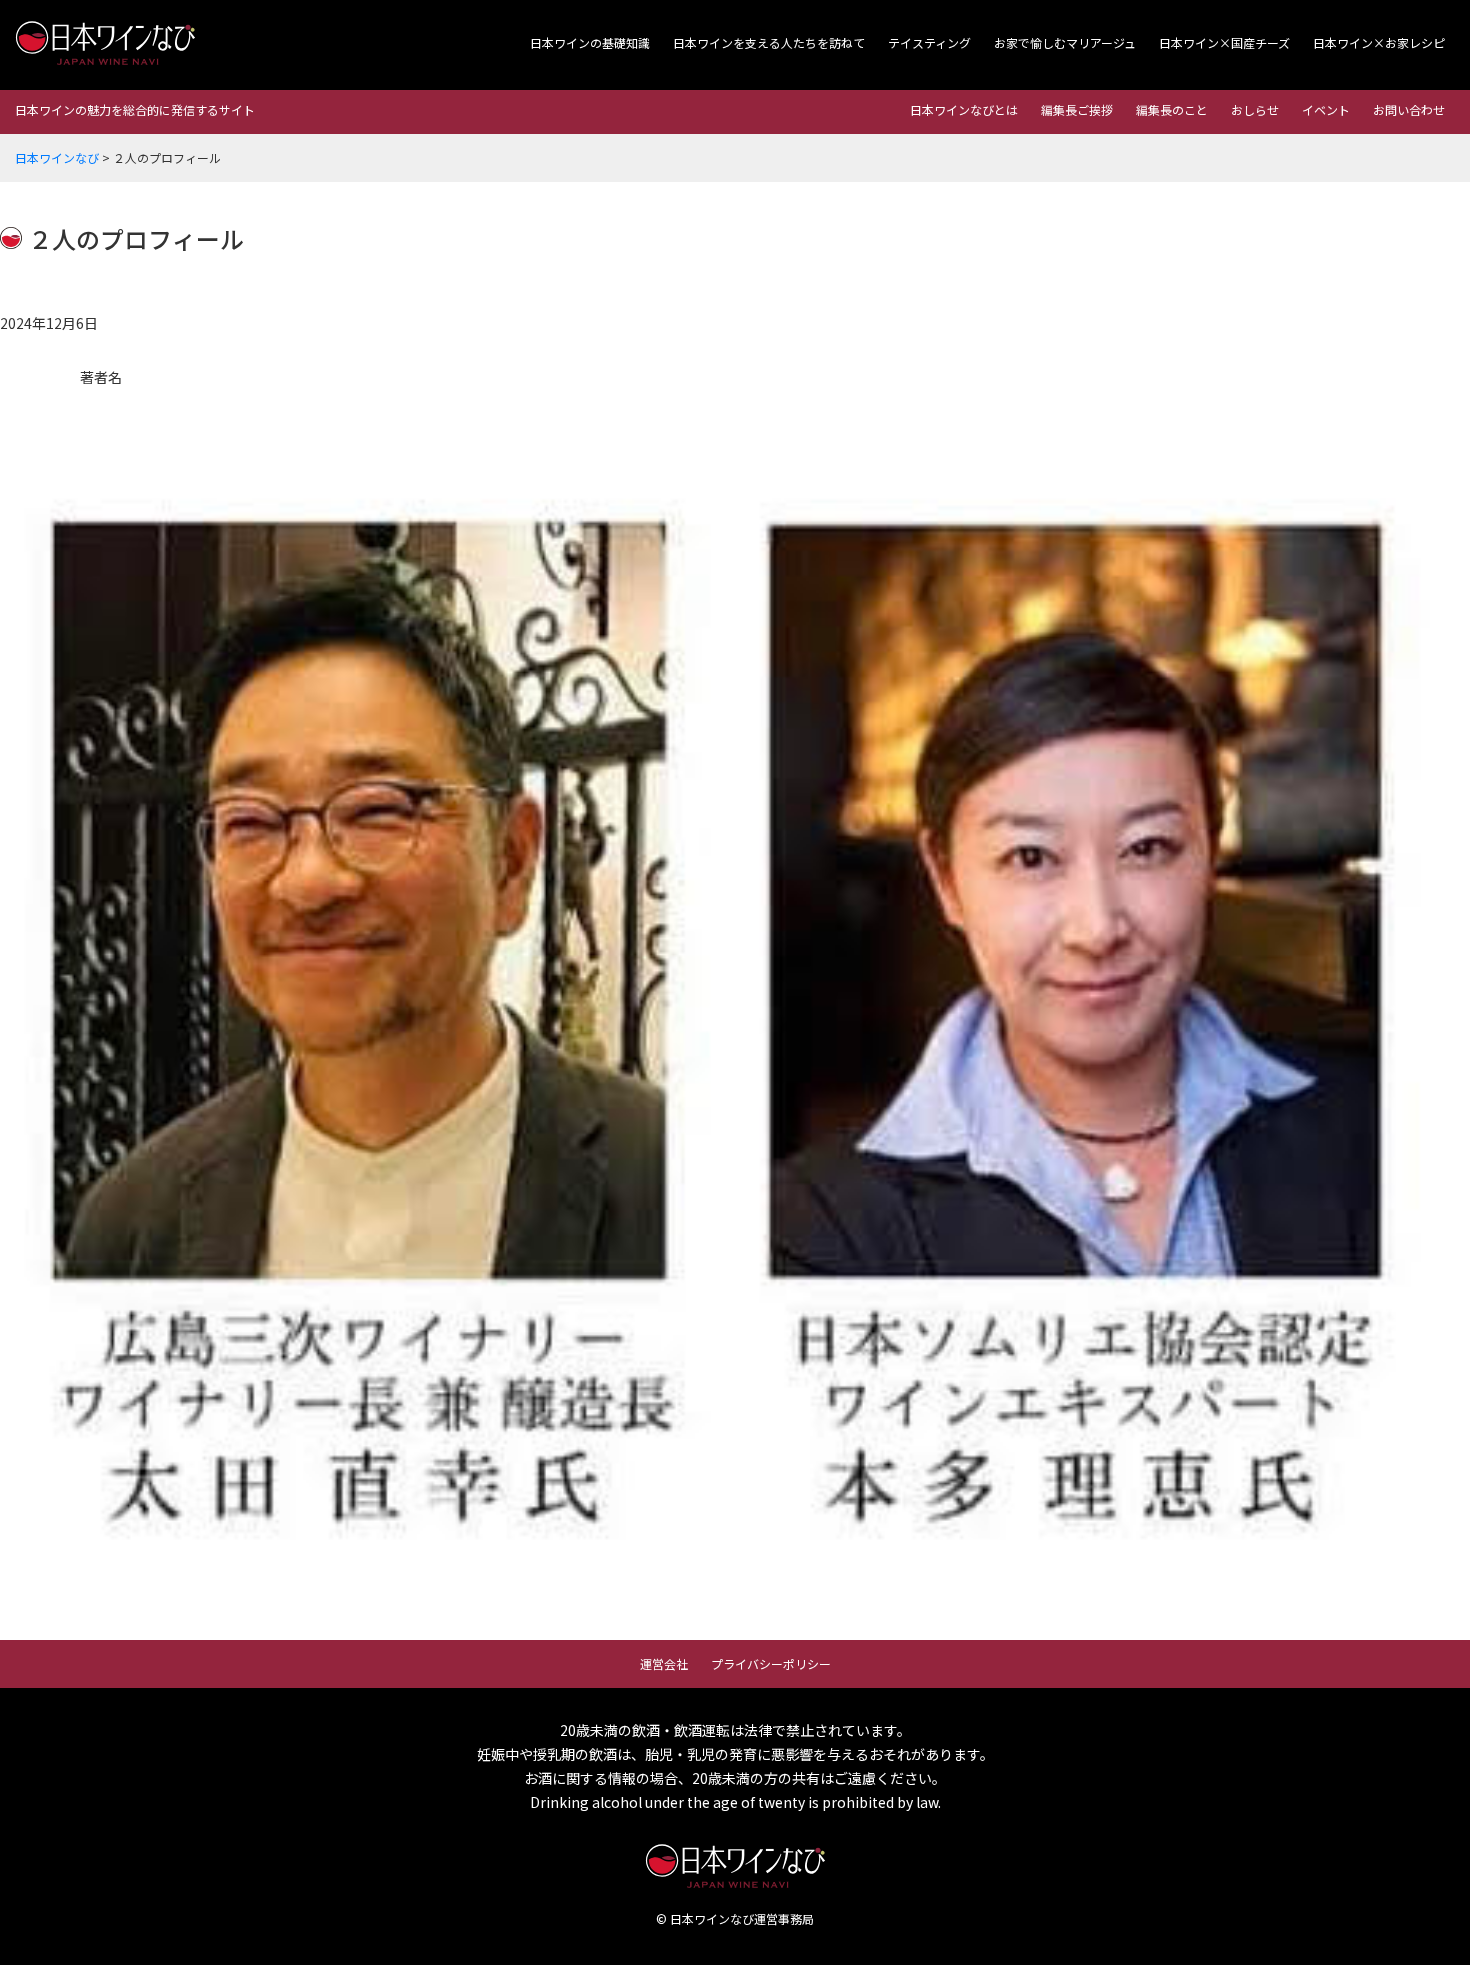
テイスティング (929, 42)
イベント (1326, 109)
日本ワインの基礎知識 (590, 42)
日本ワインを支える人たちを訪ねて (769, 42)
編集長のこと (1172, 109)
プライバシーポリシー (771, 1663)
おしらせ (1255, 109)
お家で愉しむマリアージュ (1065, 42)
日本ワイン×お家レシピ (1379, 42)
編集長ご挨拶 (1077, 109)
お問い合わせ (1409, 109)
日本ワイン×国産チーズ (1224, 42)
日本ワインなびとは (964, 109)
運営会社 (664, 1663)
